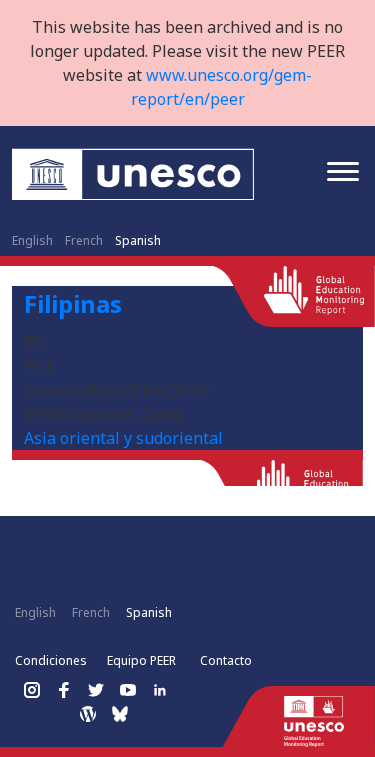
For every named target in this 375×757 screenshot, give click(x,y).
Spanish (138, 240)
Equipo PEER (141, 660)
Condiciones (51, 660)
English (32, 240)
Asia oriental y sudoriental (123, 438)
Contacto (226, 660)
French (84, 240)
